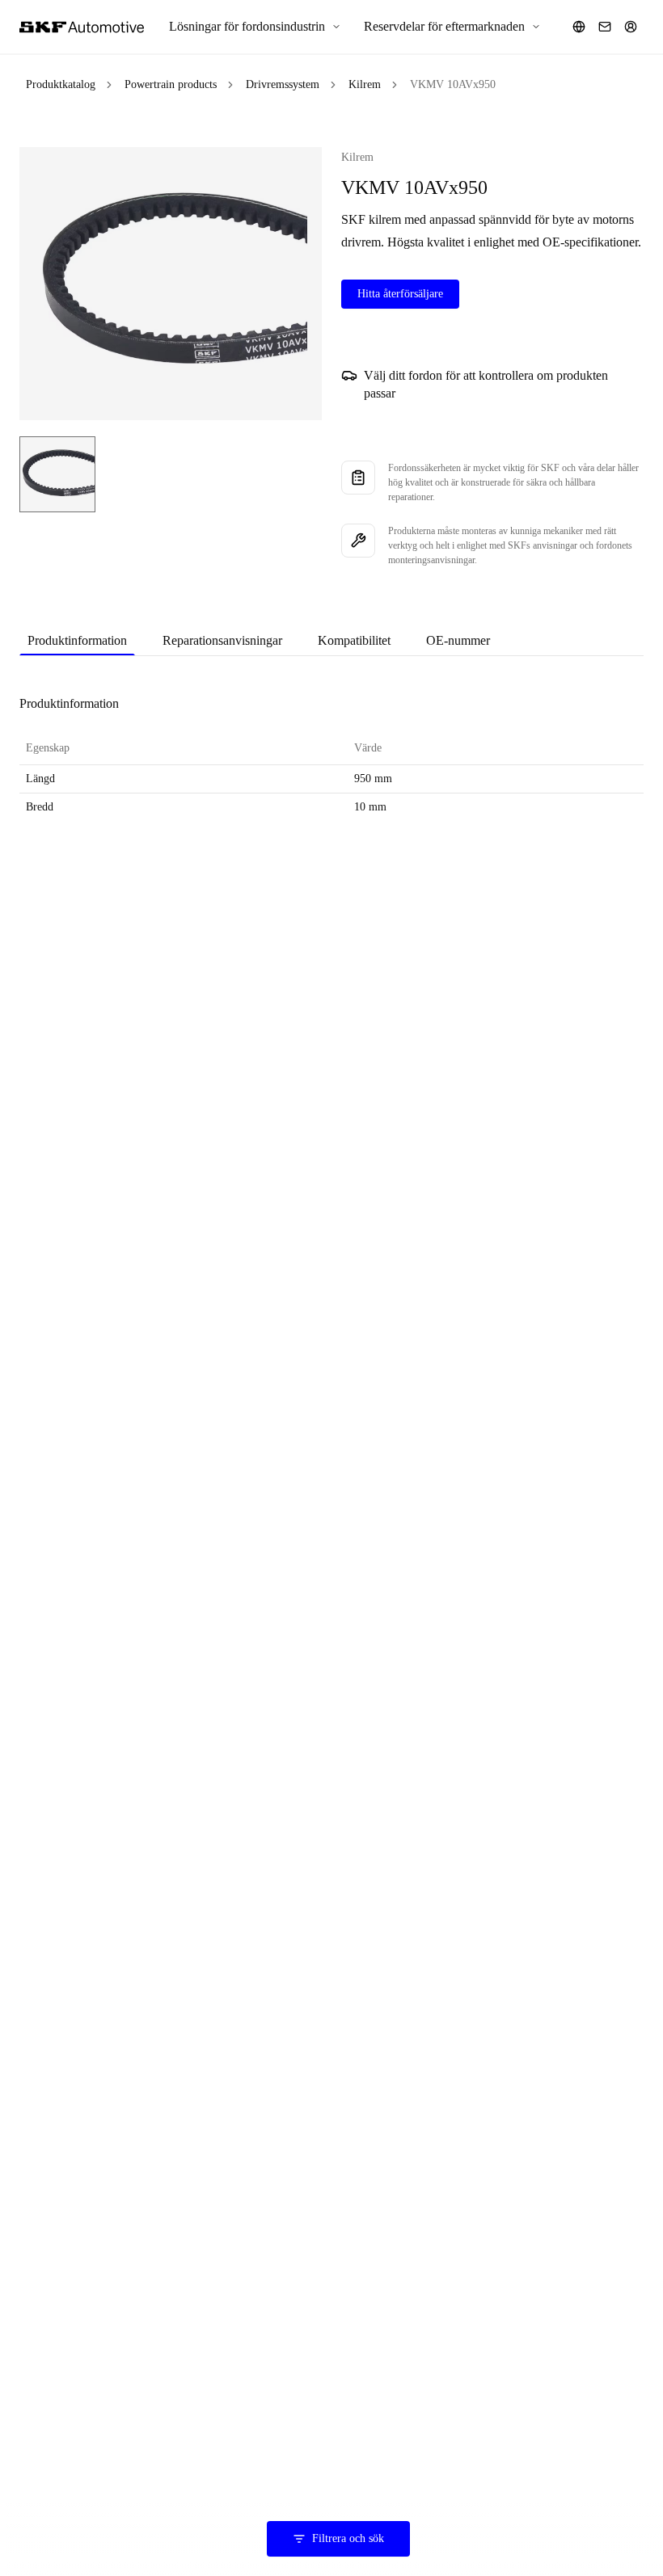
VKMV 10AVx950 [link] (453, 84)
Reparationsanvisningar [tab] (222, 640)
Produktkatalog (61, 84)
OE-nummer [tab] (458, 640)
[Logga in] (631, 27)
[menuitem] (255, 27)
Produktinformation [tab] (77, 640)
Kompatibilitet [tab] (354, 640)
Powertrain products (171, 84)
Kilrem (365, 84)
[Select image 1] (57, 474)
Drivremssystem (283, 84)
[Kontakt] (605, 27)
